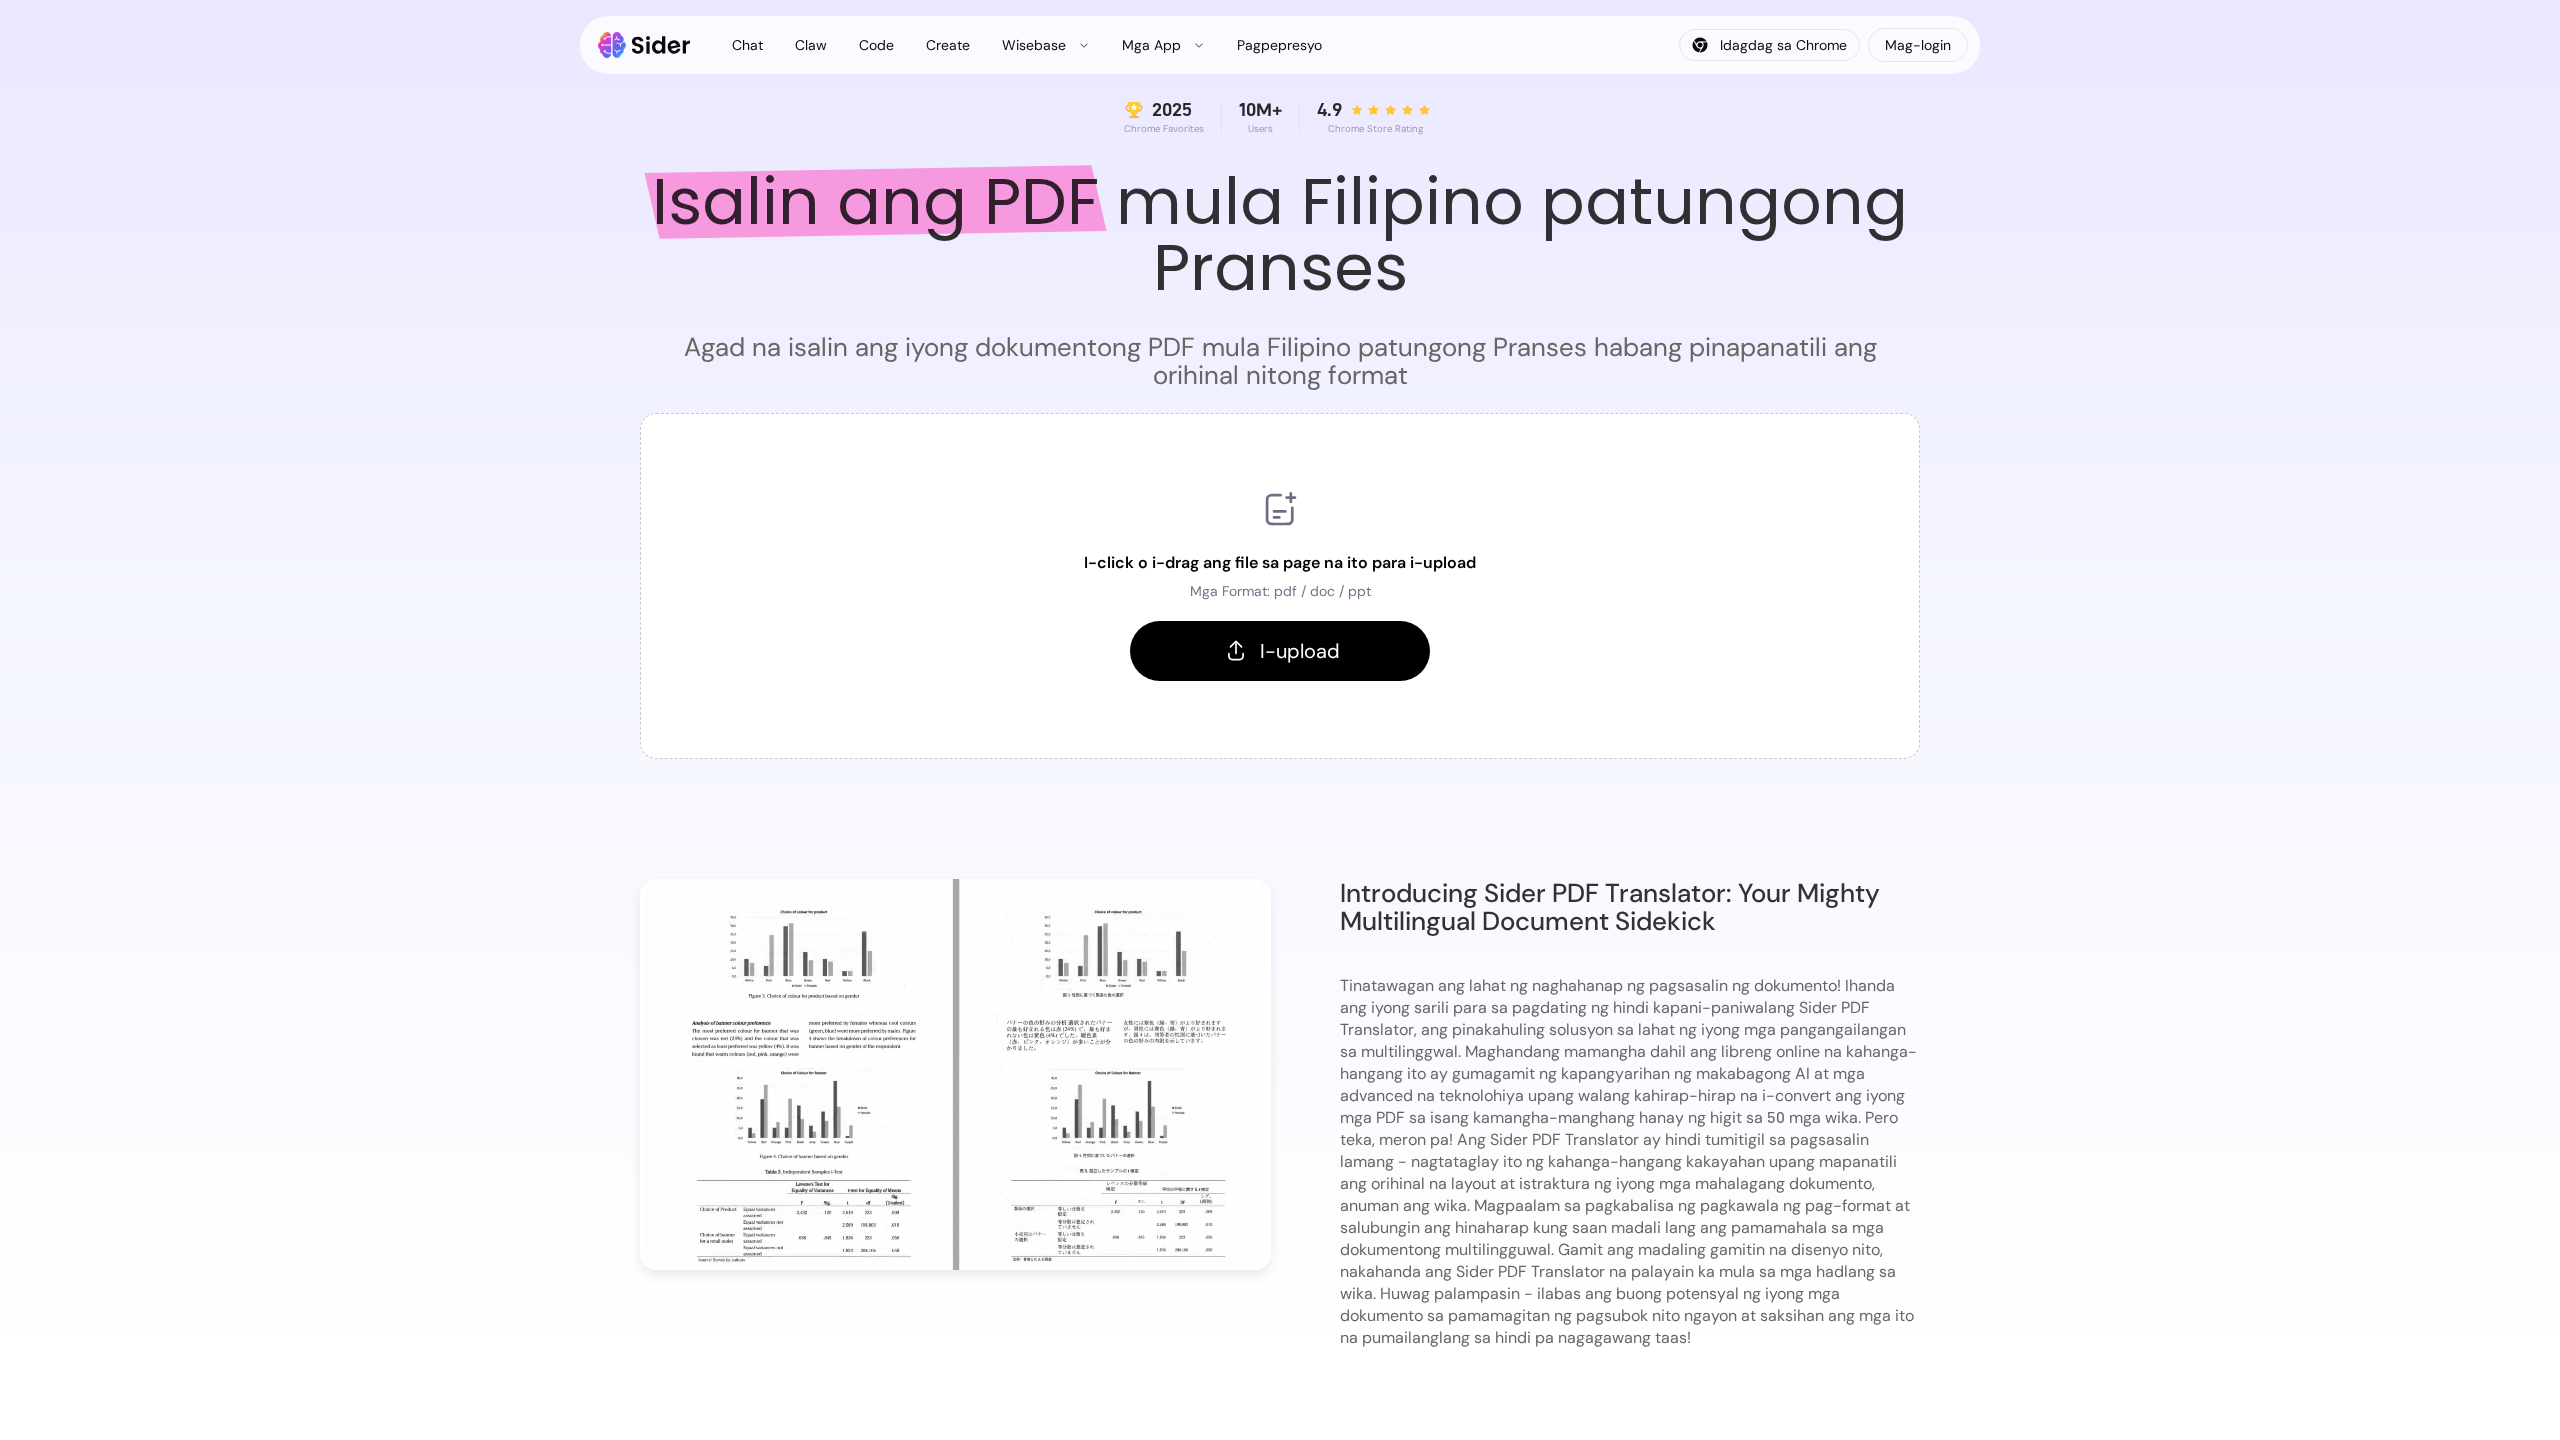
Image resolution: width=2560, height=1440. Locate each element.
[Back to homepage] (644, 45)
